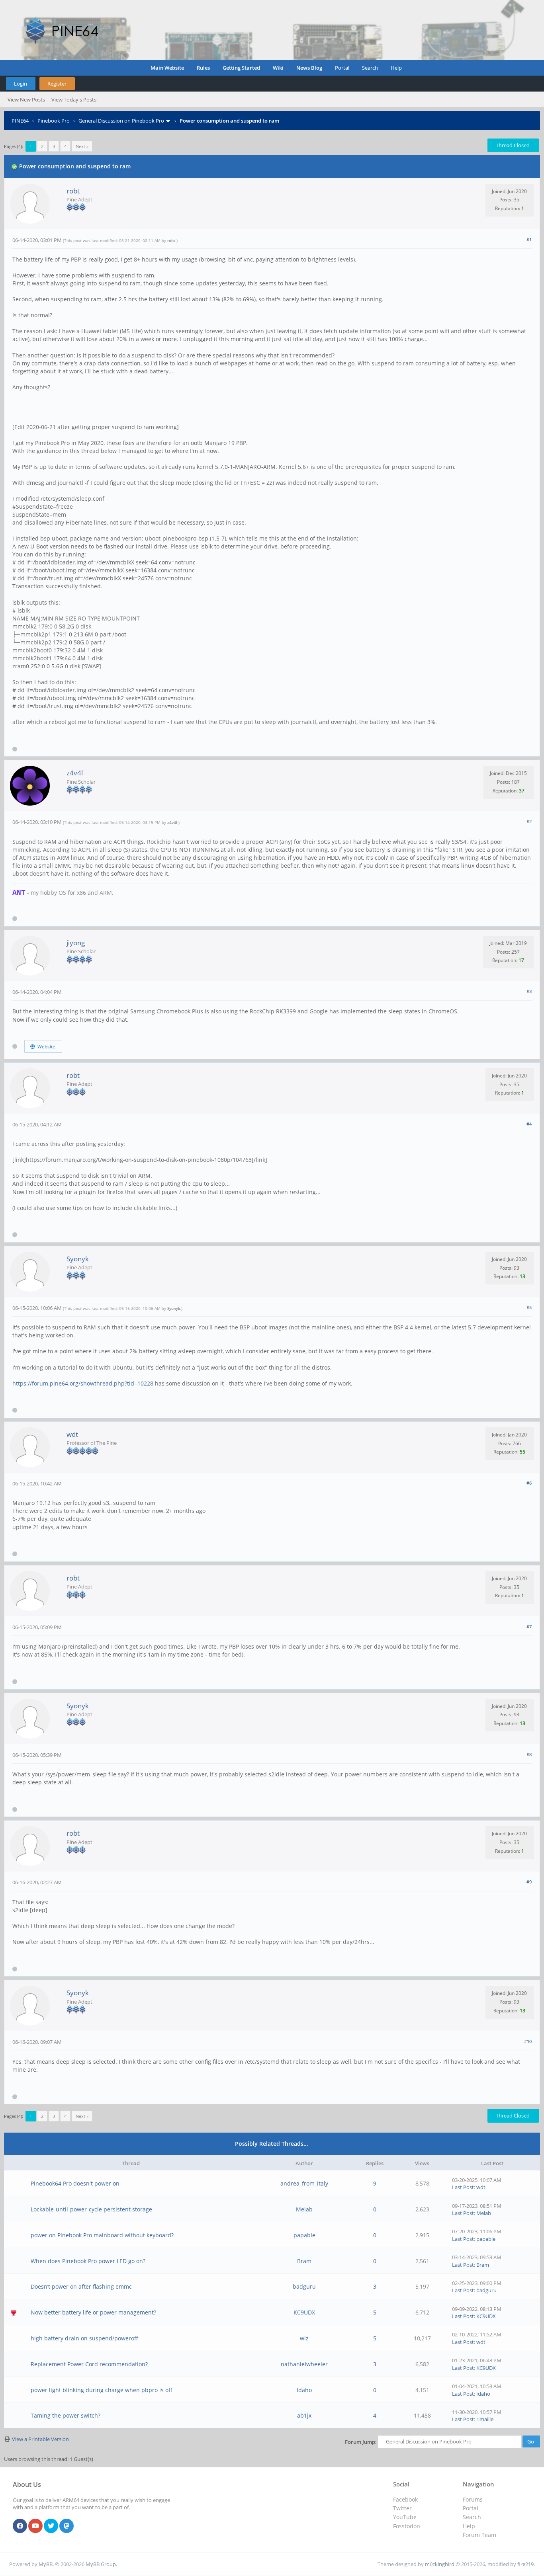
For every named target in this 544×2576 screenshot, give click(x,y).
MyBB (46, 2564)
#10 (528, 2041)
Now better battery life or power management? (93, 2312)
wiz (304, 2338)
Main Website (167, 68)
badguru (304, 2286)
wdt (72, 1434)
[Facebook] (20, 2526)
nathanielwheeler (304, 2364)
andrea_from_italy (304, 2183)
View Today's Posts (74, 100)
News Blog (309, 68)
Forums (473, 2499)
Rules (203, 68)
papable (304, 2235)
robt (73, 191)
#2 (529, 821)
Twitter (402, 2508)
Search (370, 68)
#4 (529, 1124)
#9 (529, 1882)
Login (21, 84)
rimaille (485, 2419)
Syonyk (78, 1259)
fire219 (525, 2564)
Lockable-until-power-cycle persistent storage (91, 2209)
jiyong (76, 943)
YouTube (405, 2517)
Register (57, 84)
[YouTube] (35, 2526)
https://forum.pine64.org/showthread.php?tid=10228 (83, 1383)
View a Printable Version (40, 2439)
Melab (304, 2209)
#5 (529, 1307)
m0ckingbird (440, 2564)
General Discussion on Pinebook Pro (121, 121)
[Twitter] (51, 2526)
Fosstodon (407, 2526)
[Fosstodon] (67, 2526)
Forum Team (479, 2535)
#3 (529, 991)
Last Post (463, 2187)
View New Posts (26, 100)
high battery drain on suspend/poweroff (84, 2338)
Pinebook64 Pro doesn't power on (75, 2183)
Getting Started (241, 68)
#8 (529, 1754)
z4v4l (75, 773)
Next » (82, 146)
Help (396, 68)
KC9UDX (304, 2312)
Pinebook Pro (54, 121)
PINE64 (20, 121)
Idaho (304, 2390)
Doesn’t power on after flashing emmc (81, 2286)
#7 (529, 1627)
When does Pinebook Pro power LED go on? (88, 2261)
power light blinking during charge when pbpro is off (102, 2390)
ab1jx (304, 2415)
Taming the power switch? (66, 2415)
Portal (342, 68)
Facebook (405, 2499)
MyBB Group (101, 2564)
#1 (529, 239)
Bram (304, 2261)
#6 (529, 1483)
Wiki (278, 68)
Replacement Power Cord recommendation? (89, 2364)
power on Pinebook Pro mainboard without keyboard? (102, 2235)
